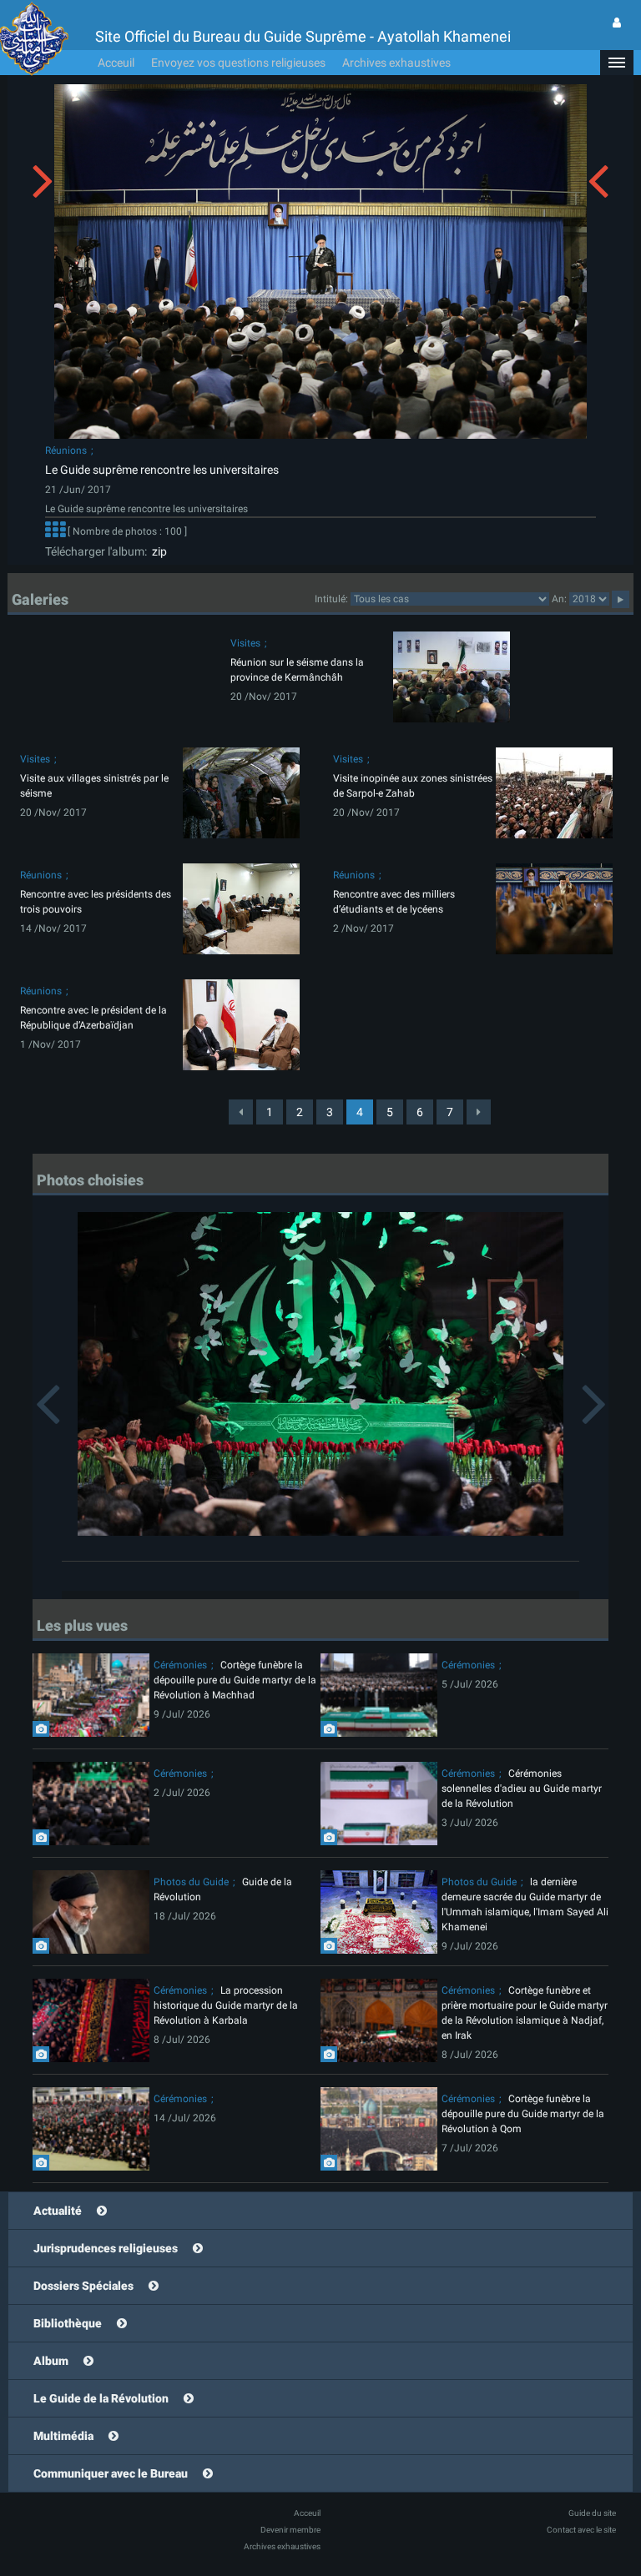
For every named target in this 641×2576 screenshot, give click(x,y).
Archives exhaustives (396, 63)
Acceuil (116, 63)
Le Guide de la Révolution (101, 2398)
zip (157, 551)
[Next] (479, 1112)
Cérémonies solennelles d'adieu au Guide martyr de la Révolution (522, 1789)
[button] (617, 63)
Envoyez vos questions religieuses (238, 63)
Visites (245, 643)
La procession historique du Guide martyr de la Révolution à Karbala (226, 2005)
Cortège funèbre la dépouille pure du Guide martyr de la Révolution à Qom (523, 2114)
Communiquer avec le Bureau (111, 2473)
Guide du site (592, 2513)
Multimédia (63, 2436)
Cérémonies (180, 1665)
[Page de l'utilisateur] (617, 23)
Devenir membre (290, 2530)
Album (51, 2361)
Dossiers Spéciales (83, 2286)
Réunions (66, 450)
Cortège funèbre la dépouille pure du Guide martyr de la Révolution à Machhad (235, 1680)
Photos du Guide (191, 1882)
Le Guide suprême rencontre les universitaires (162, 470)
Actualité (58, 2211)
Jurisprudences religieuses (106, 2248)
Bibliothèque (68, 2323)
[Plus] (55, 531)
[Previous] (241, 1112)
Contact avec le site (581, 2530)
